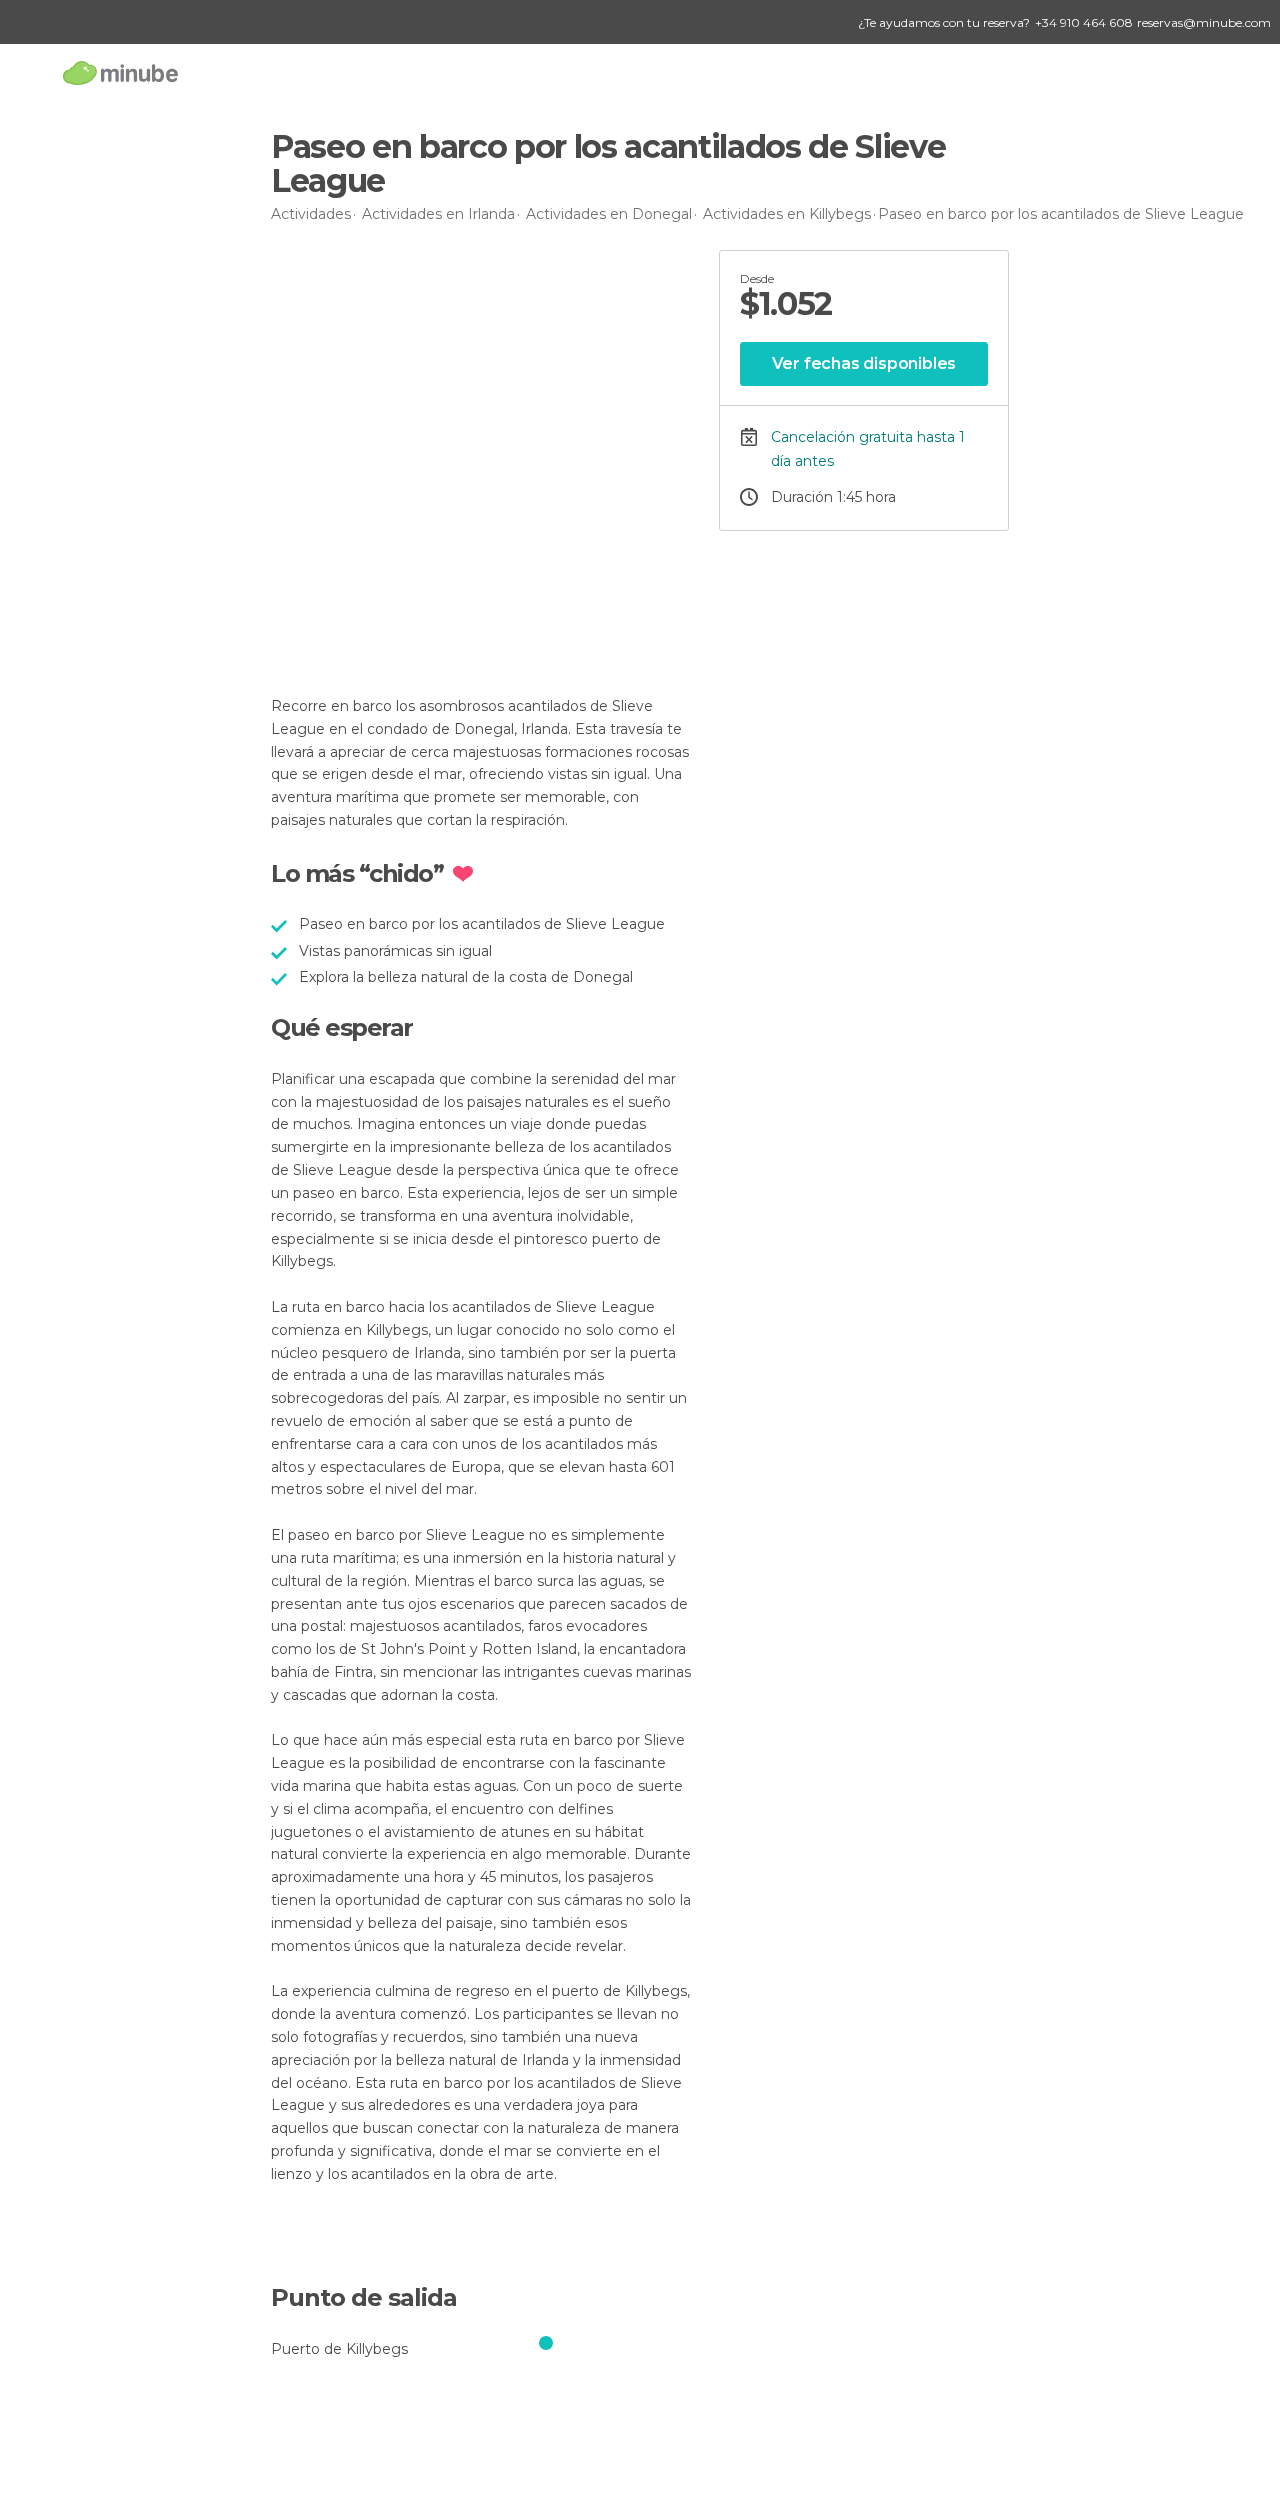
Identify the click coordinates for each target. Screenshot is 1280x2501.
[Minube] (120, 72)
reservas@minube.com (1204, 22)
